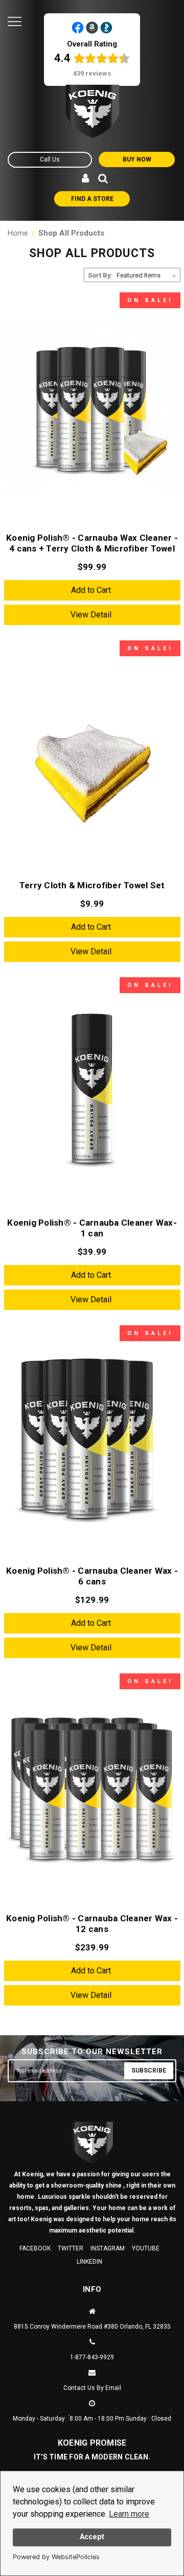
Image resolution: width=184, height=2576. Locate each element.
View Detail (91, 615)
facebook (35, 2248)
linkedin (89, 2262)
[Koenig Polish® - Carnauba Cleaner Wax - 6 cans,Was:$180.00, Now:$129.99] (92, 1442)
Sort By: (100, 275)
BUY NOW (137, 159)
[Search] (103, 179)
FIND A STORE (92, 199)
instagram (108, 2248)
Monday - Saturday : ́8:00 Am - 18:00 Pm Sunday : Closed (92, 2419)
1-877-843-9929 (92, 2357)
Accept (92, 2537)
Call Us (50, 159)
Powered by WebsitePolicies (56, 2557)
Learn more (129, 2514)
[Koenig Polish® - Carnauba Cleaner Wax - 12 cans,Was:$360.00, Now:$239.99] (92, 1790)
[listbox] (147, 275)
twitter (71, 2248)
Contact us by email (92, 2388)
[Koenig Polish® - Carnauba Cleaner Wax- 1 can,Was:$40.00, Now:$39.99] (92, 1094)
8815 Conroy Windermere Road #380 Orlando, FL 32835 (92, 2327)
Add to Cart (91, 590)
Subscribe (149, 2071)
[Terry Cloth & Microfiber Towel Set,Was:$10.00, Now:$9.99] (92, 757)
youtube (146, 2248)
